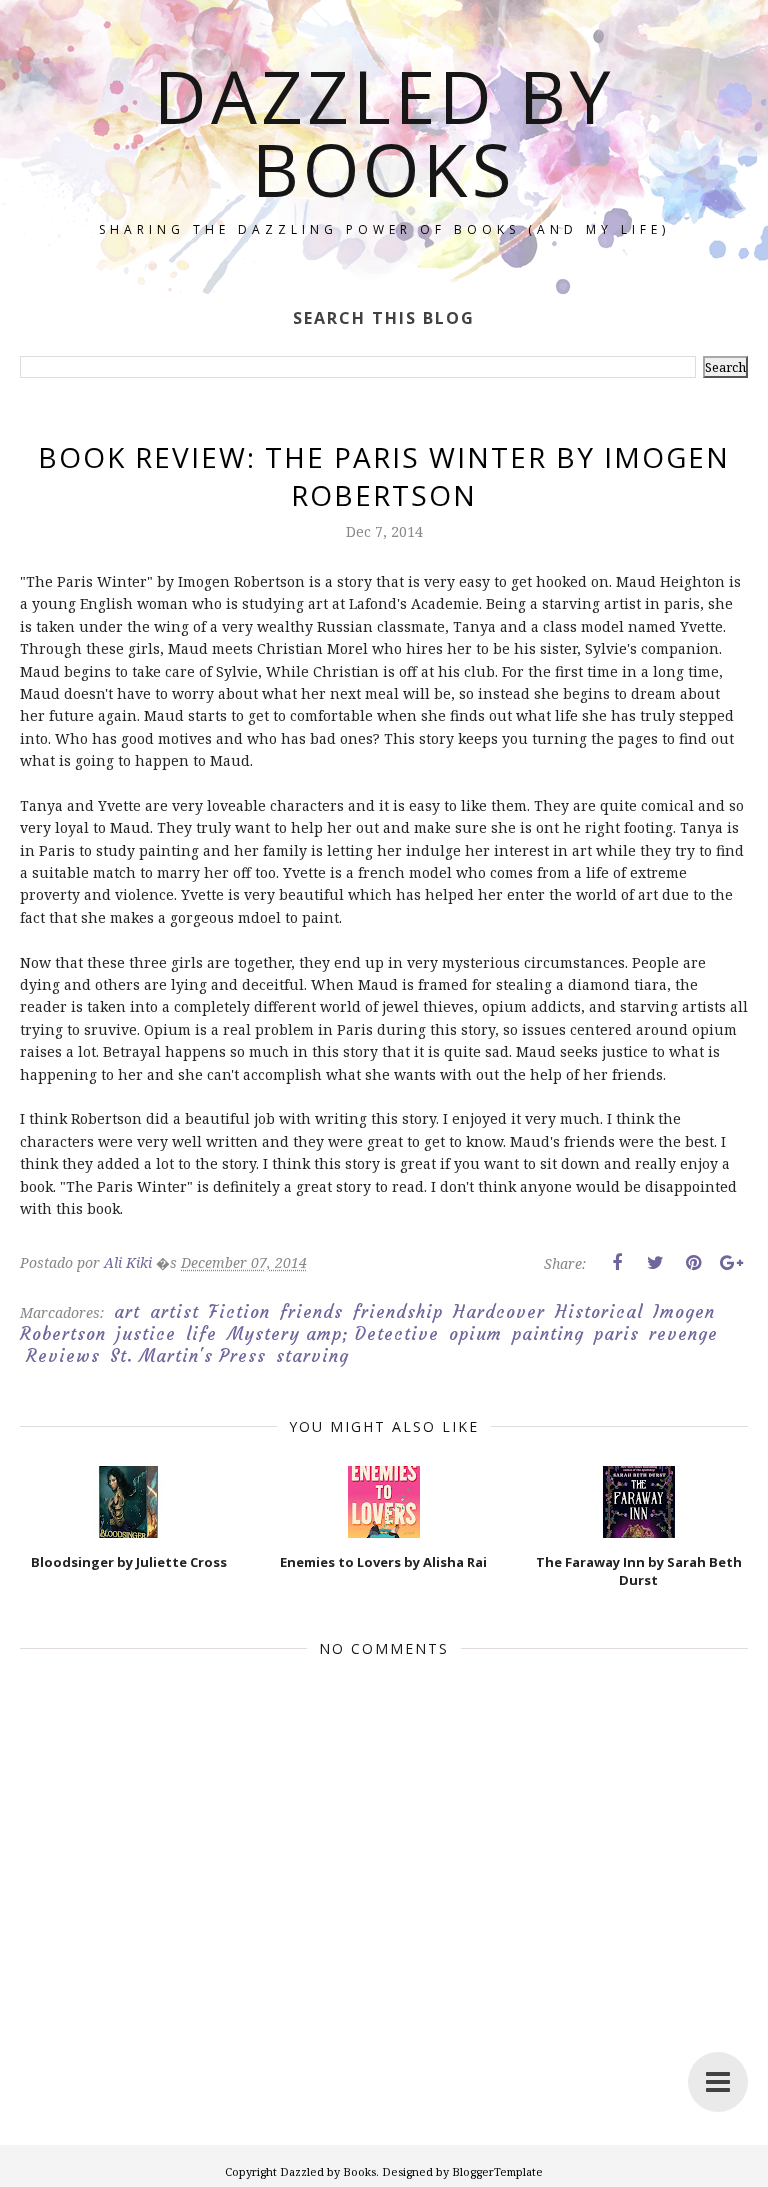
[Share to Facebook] (617, 1263)
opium (475, 1334)
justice (146, 1334)
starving (312, 1356)
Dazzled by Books (384, 132)
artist (174, 1312)
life (201, 1334)
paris (616, 1334)
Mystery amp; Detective (333, 1334)
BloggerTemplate (497, 2171)
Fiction (239, 1312)
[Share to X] (655, 1263)
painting (548, 1334)
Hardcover (499, 1312)
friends (311, 1312)
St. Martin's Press (188, 1356)
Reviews (63, 1356)
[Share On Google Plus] (731, 1263)
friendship (398, 1312)
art (127, 1312)
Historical (599, 1312)
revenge (683, 1334)
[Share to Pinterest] (693, 1263)
